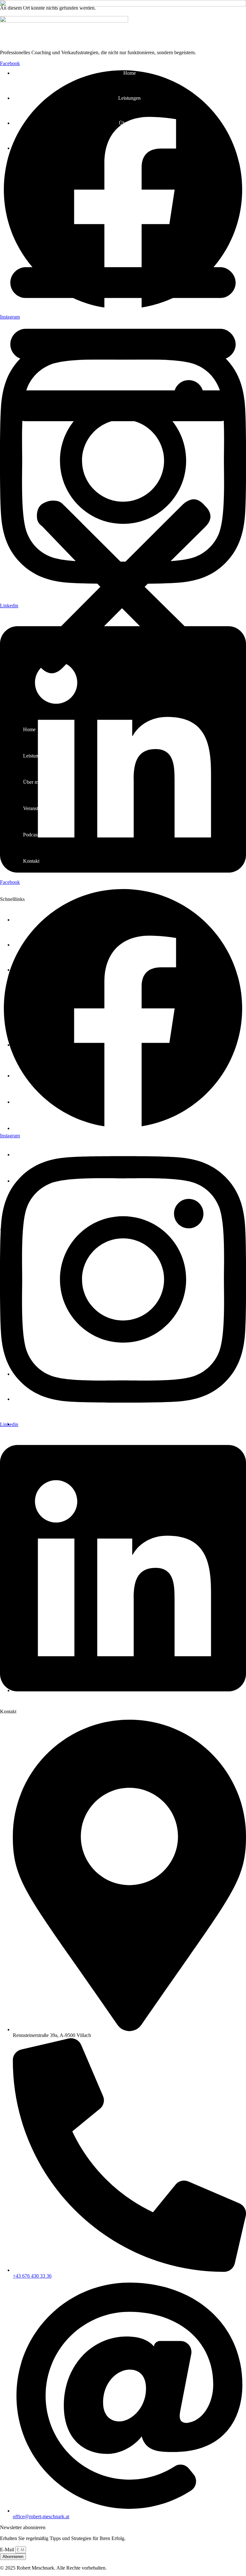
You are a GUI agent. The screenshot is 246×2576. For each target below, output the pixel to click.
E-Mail (8, 2550)
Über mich (130, 123)
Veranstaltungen (130, 148)
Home (130, 73)
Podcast (130, 173)
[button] (123, 464)
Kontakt (130, 198)
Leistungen (129, 98)
